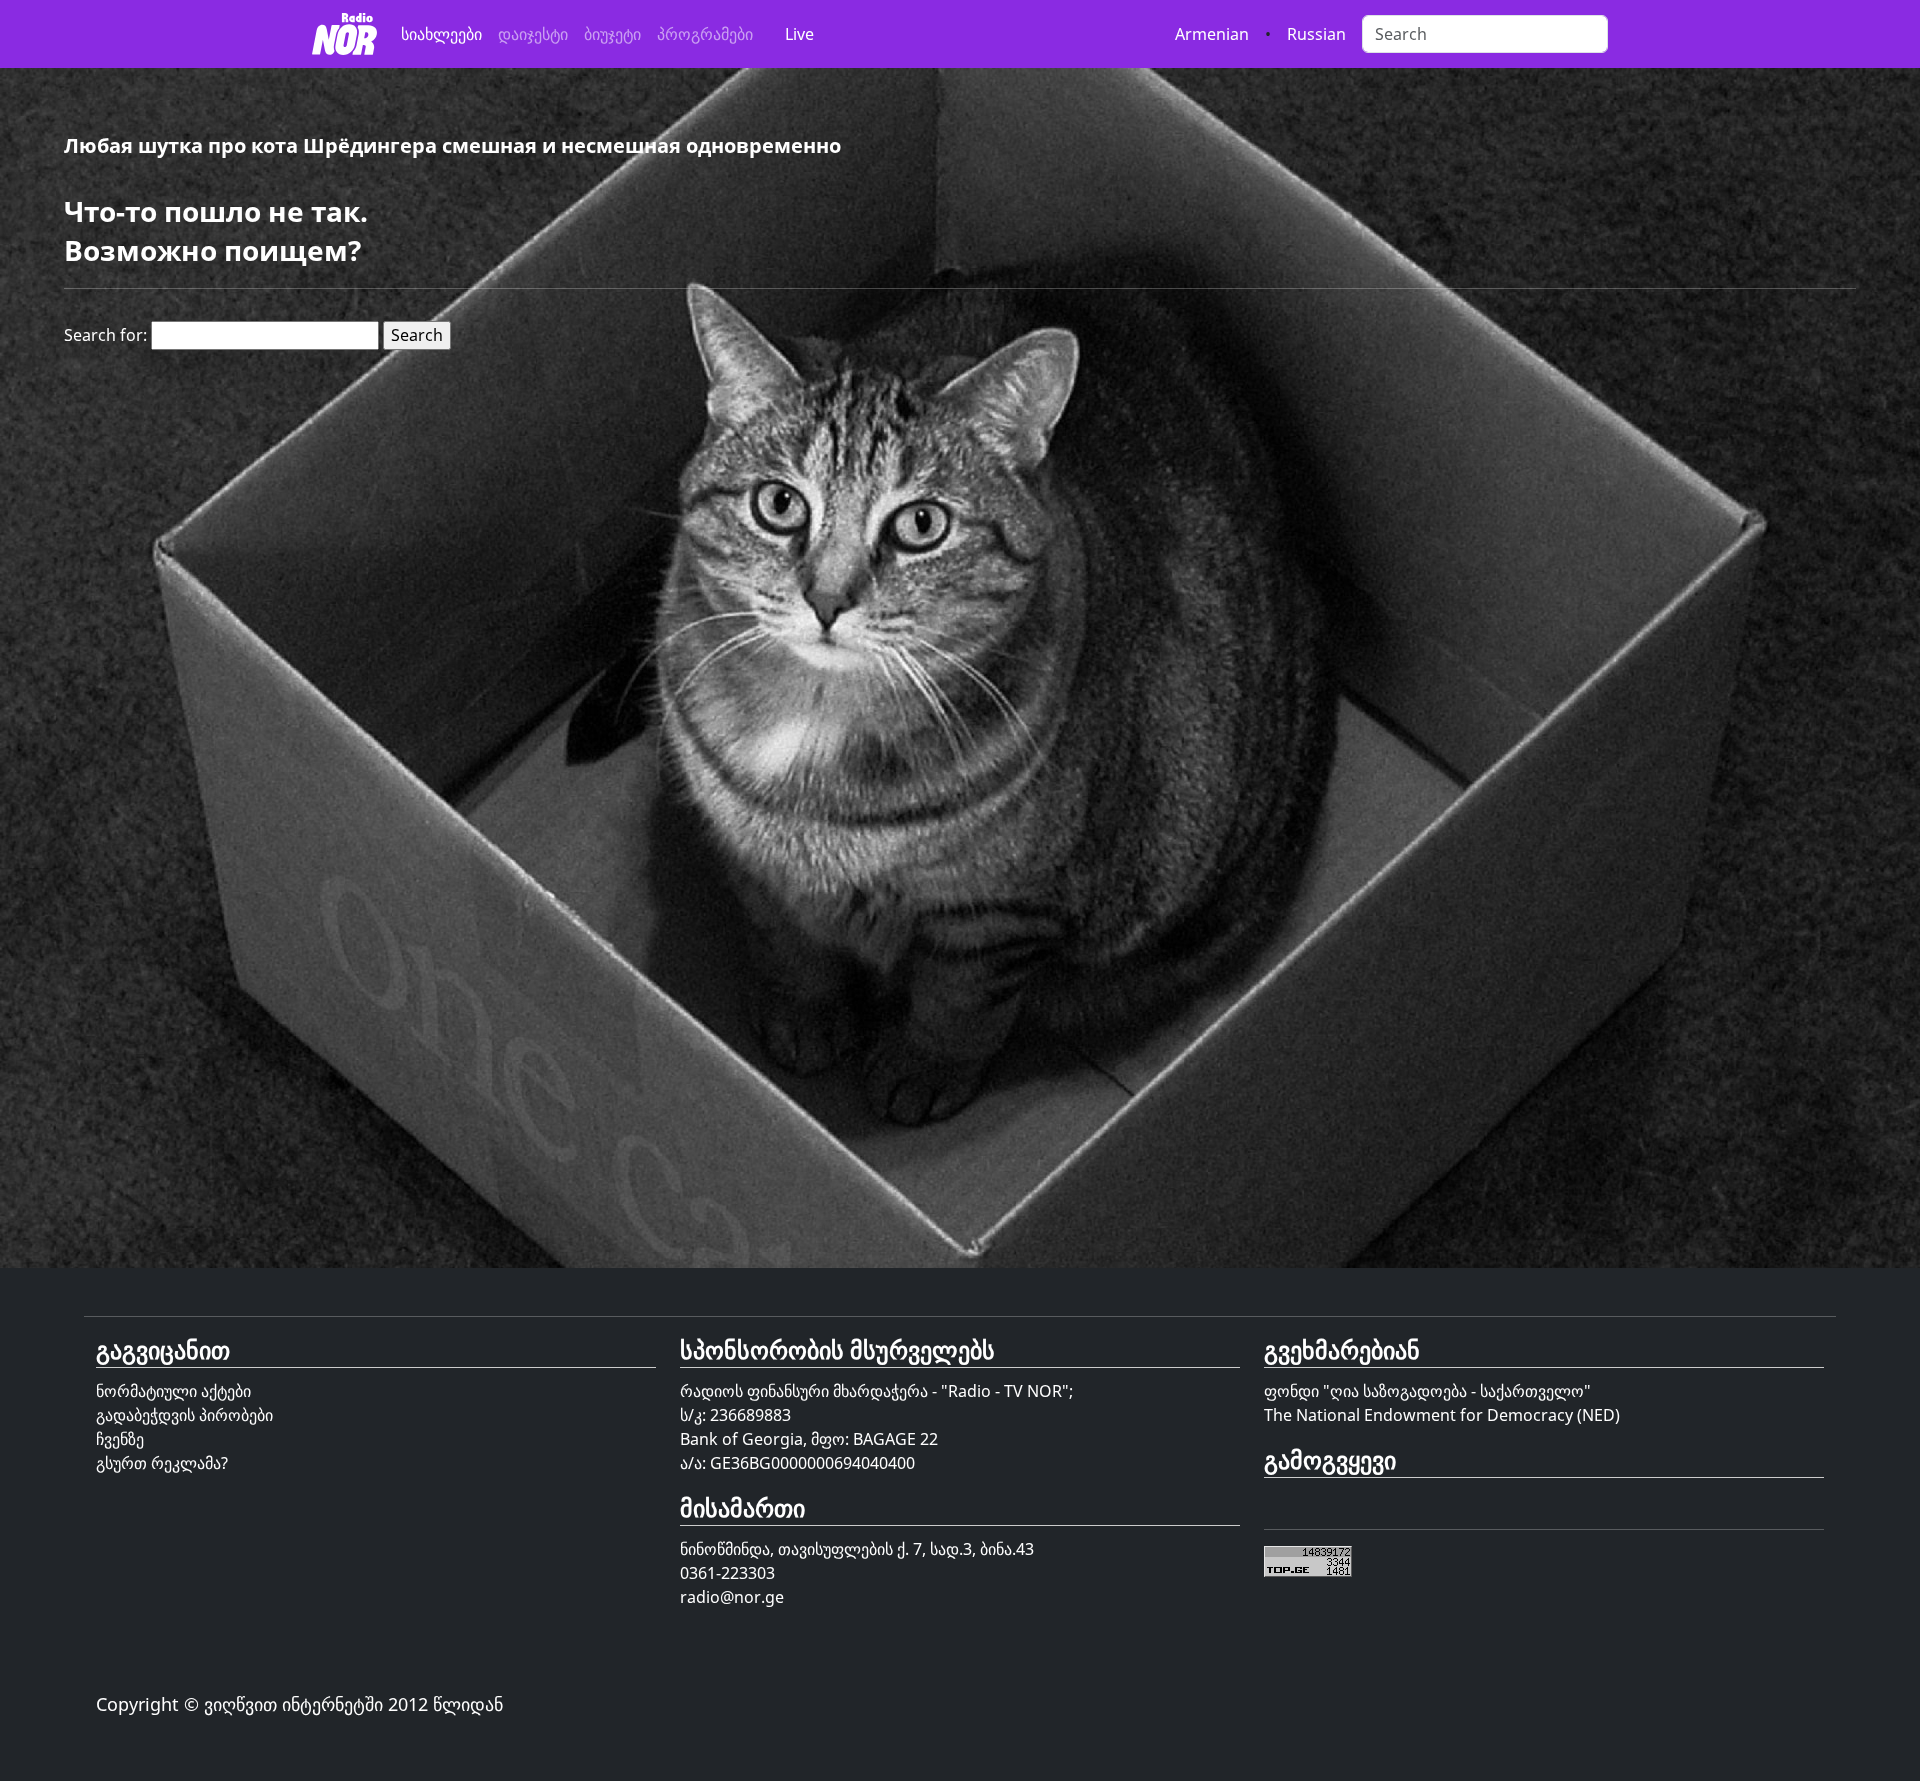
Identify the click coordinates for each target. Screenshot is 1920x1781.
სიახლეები (441, 34)
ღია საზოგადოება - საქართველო (1457, 1391)
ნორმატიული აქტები (173, 1391)
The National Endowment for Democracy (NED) (1442, 1415)
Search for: (105, 335)
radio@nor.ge (732, 1597)
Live (799, 34)
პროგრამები (705, 34)
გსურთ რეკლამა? (162, 1463)
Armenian (1212, 34)
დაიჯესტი (533, 34)
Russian (1316, 34)
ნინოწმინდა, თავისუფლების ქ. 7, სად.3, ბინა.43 (857, 1549)
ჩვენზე (120, 1439)
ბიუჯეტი (612, 34)
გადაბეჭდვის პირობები (184, 1415)
